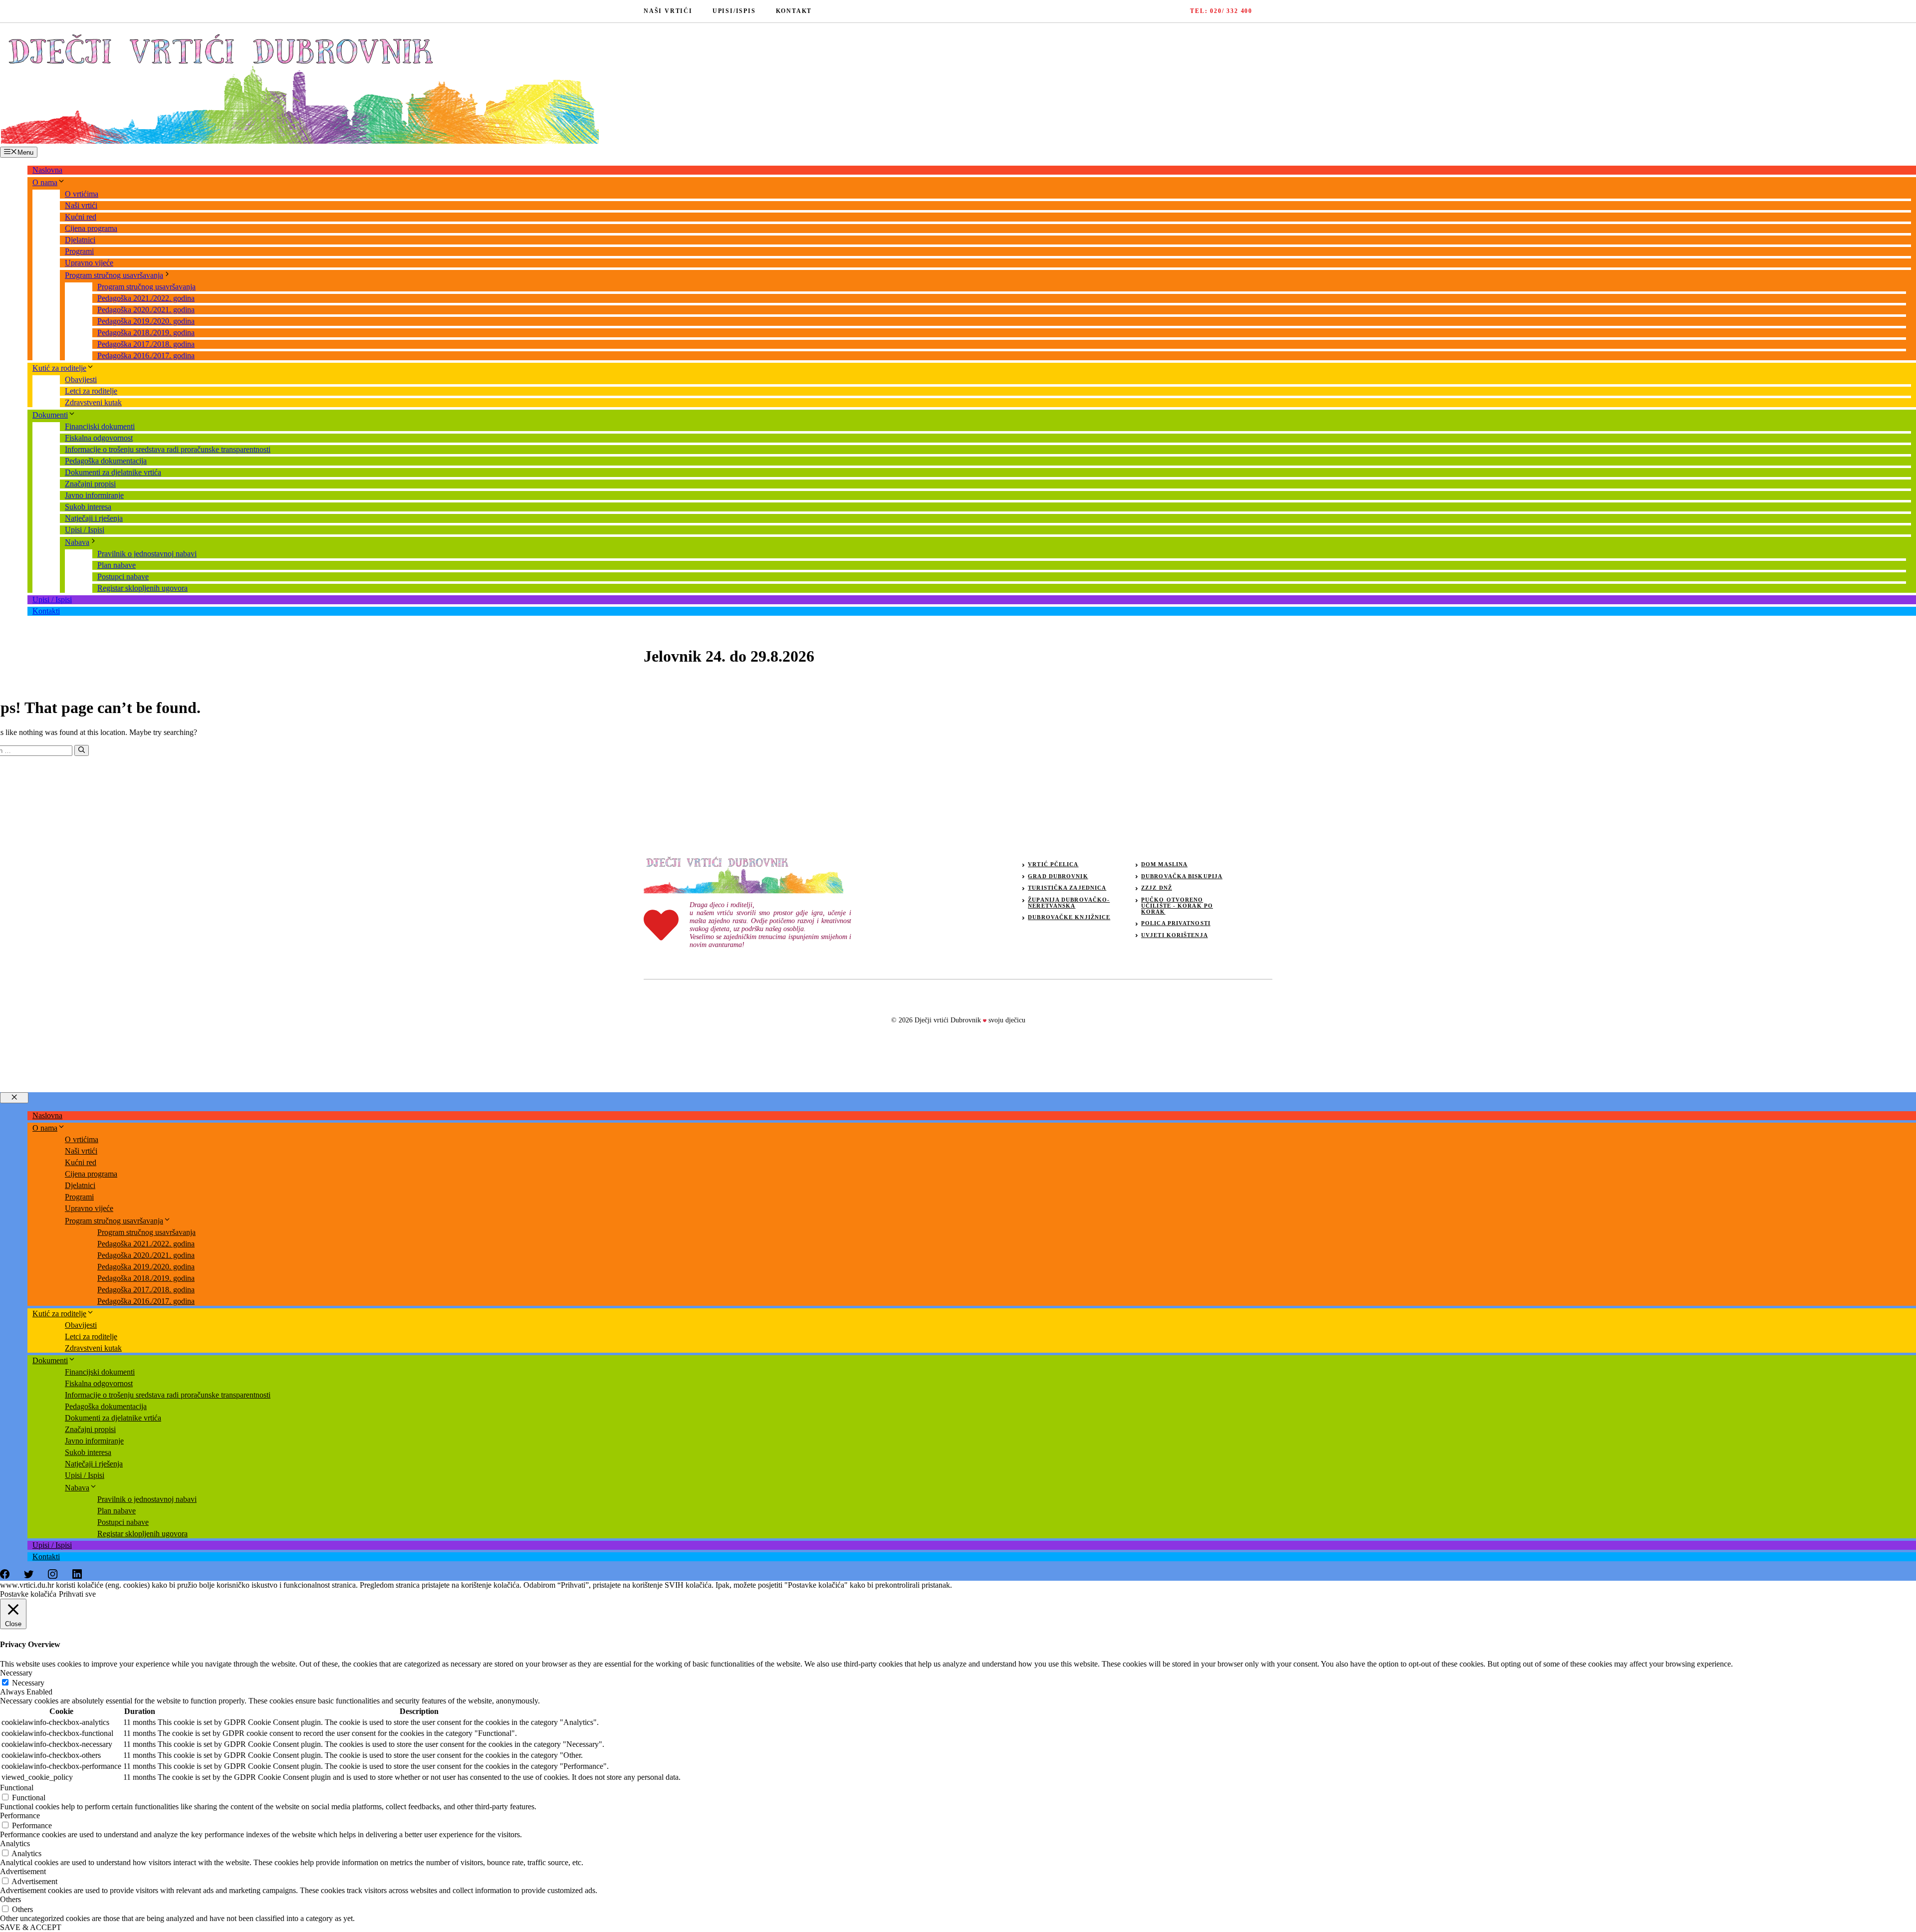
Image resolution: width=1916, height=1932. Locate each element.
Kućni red (81, 217)
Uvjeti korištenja (1175, 935)
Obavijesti (81, 379)
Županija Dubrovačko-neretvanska (1069, 903)
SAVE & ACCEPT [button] (31, 1927)
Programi (79, 251)
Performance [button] (20, 1815)
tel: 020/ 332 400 (1221, 11)
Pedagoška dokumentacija (106, 461)
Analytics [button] (15, 1843)
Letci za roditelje (91, 391)
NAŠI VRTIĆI (668, 11)
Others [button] (10, 1899)
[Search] (82, 750)
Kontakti (46, 611)
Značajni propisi (90, 484)
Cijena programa (91, 228)
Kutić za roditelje (59, 368)
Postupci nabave (123, 577)
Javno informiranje (94, 495)
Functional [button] (17, 1788)
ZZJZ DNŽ (1157, 888)
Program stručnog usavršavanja (114, 275)
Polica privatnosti (1176, 923)
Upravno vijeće (89, 263)
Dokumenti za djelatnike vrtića (113, 472)
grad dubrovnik (1058, 876)
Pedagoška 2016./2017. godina (146, 356)
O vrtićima (82, 194)
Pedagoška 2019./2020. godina (146, 321)
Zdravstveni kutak (93, 402)
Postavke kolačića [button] (28, 1594)
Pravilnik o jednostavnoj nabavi (147, 554)
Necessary (28, 1683)
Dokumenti (50, 415)
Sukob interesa (88, 507)
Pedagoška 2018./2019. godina (146, 333)
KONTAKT (794, 11)
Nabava (77, 542)
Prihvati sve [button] (77, 1594)
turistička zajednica (1067, 888)
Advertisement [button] (23, 1871)
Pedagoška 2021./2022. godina (146, 298)
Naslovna (47, 170)
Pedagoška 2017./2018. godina (146, 344)
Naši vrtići (81, 205)
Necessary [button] (16, 1673)
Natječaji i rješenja (94, 518)
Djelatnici (80, 240)
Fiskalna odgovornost (99, 438)
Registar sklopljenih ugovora (142, 588)
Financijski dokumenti (100, 426)
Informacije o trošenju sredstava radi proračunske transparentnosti (168, 449)
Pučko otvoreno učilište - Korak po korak (1177, 906)
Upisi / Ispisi (85, 530)
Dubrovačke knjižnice (1069, 917)
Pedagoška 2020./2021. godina (146, 310)
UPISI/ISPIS (734, 11)
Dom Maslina (1164, 864)
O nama (45, 182)
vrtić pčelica (1053, 864)
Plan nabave (117, 565)
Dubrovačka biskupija (1182, 876)
